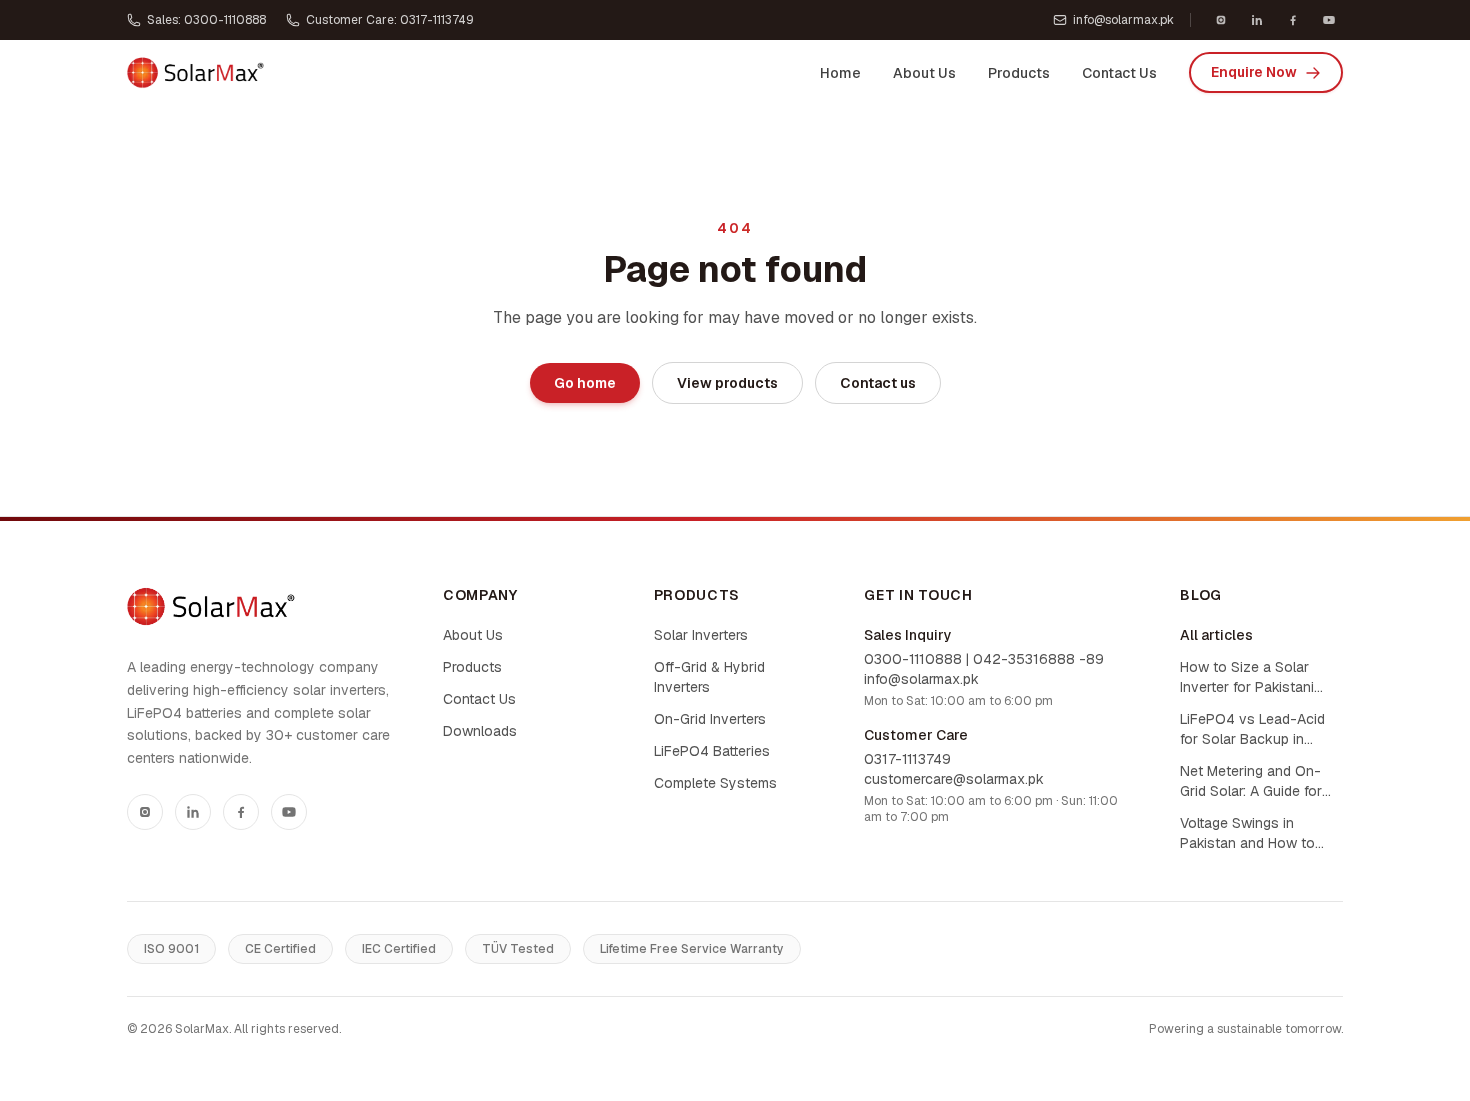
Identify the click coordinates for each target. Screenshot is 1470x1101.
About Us (924, 73)
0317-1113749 (907, 759)
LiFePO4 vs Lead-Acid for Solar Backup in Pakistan (1252, 729)
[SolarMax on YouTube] (1329, 20)
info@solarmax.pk (1123, 20)
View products (727, 383)
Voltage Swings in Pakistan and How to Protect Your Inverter (1247, 833)
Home (840, 73)
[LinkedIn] (193, 812)
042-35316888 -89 (1038, 659)
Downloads (480, 731)
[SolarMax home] (195, 73)
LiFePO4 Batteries (712, 751)
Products (1019, 73)
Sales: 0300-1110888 (206, 20)
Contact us (878, 383)
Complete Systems (715, 783)
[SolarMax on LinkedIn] (1257, 20)
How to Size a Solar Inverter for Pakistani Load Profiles (1247, 677)
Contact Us (1119, 73)
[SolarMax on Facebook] (1293, 20)
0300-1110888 (913, 659)
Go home (585, 383)
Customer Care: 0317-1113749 (390, 20)
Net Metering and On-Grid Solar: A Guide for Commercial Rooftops (1251, 781)
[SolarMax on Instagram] (1221, 20)
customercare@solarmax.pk (954, 779)
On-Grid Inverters (710, 719)
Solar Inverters (701, 635)
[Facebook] (241, 812)
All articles (1216, 635)
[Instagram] (145, 812)
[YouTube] (289, 812)
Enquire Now (1254, 72)
